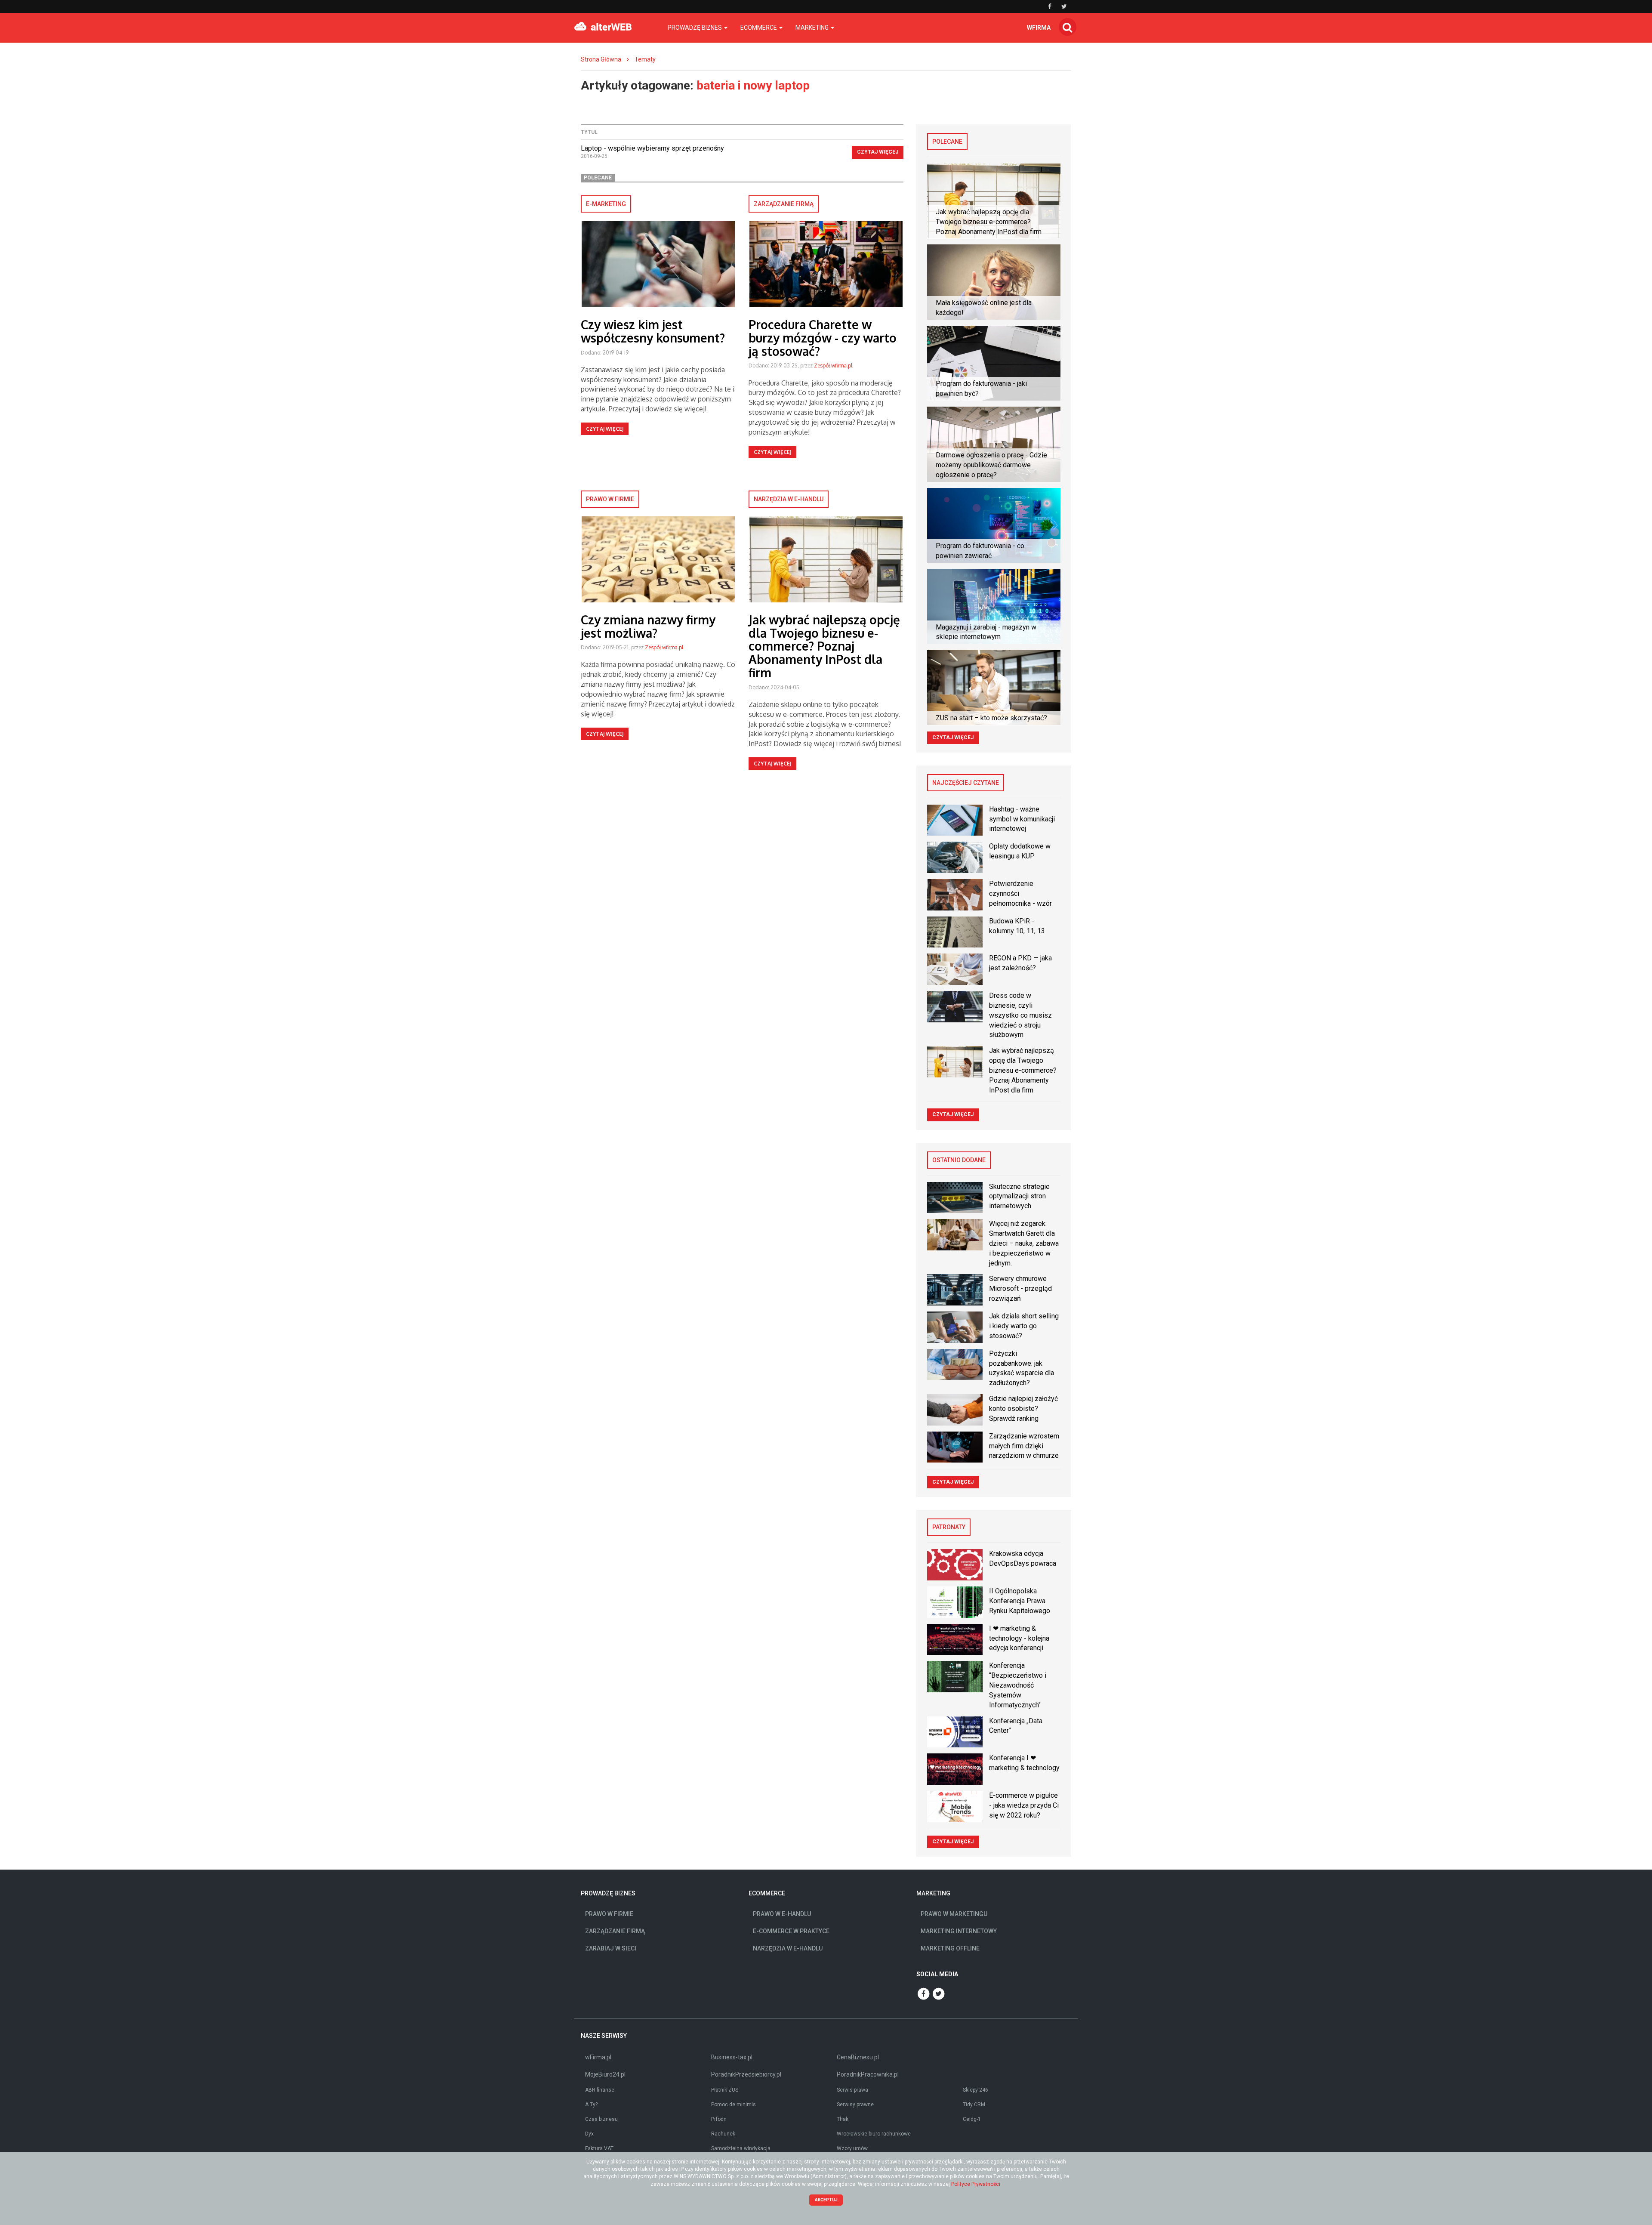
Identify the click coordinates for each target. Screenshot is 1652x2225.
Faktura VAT (599, 2148)
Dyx (589, 2134)
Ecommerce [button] (759, 28)
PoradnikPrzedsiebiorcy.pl (746, 2074)
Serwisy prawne (855, 2105)
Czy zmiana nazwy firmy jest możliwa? (648, 626)
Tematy (645, 59)
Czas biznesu (601, 2119)
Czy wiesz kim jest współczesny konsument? (653, 331)
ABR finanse (600, 2090)
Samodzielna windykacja (741, 2148)
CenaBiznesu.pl (858, 2057)
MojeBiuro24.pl (605, 2074)
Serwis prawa (852, 2090)
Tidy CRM (974, 2105)
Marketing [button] (813, 28)
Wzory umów (852, 2148)
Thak (843, 2119)
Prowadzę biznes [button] (695, 28)
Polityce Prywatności (976, 2184)
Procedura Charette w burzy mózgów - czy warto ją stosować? (823, 338)
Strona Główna (601, 59)
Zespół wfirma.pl (833, 366)
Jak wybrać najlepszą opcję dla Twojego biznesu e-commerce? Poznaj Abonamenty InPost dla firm (824, 646)
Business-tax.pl (732, 2057)
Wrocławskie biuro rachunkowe (874, 2134)
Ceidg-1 (972, 2119)
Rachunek (723, 2134)
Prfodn (719, 2119)
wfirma (1039, 28)
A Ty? (591, 2105)
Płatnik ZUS (725, 2090)
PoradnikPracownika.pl (868, 2074)
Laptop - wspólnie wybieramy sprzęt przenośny (652, 148)
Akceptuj (826, 2200)
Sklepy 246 (975, 2090)
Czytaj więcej (878, 152)
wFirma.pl (598, 2057)
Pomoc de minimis (734, 2105)
